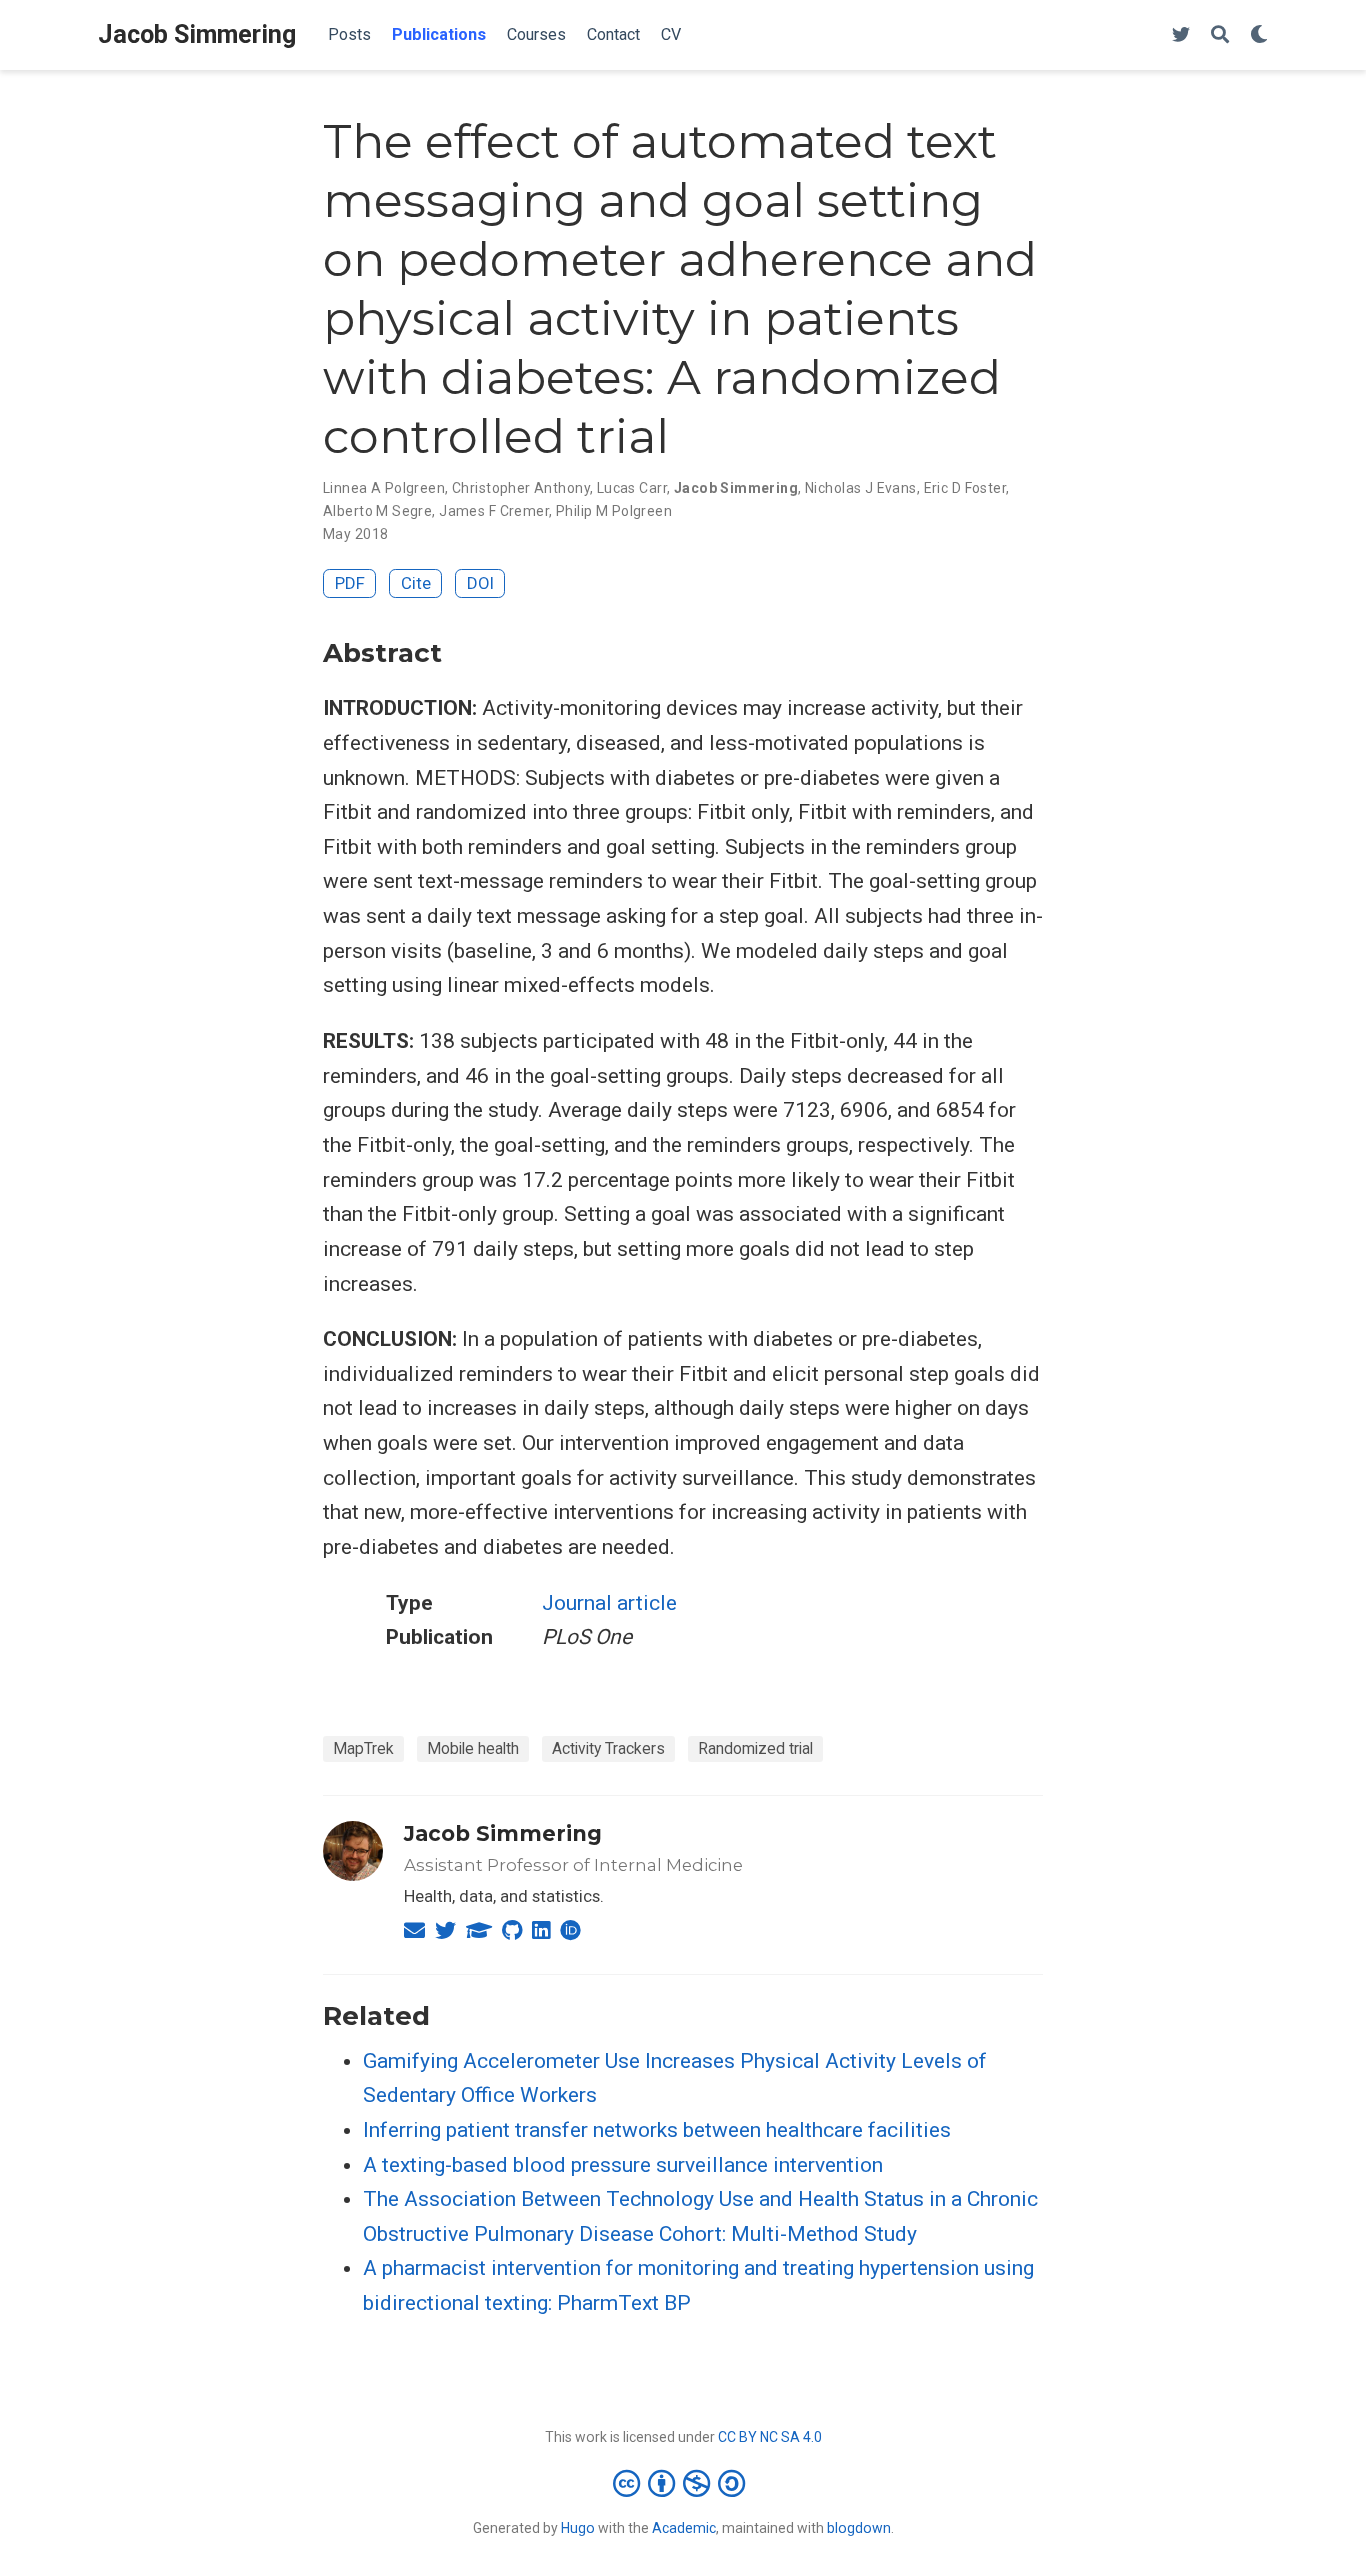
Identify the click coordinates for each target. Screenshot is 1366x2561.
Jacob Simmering (197, 34)
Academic (684, 2528)
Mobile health (473, 1748)
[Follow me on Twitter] (1181, 35)
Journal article (609, 1603)
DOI (480, 583)
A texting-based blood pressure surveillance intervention (623, 2165)
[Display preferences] (1259, 35)
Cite (416, 583)
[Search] (1220, 35)
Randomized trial (755, 1748)
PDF (350, 583)
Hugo (578, 2528)
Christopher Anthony (521, 488)
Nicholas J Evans (861, 488)
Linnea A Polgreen (384, 488)
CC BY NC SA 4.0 (770, 2437)
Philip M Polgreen (614, 511)
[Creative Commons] (683, 2483)
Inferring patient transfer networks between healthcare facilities (657, 2130)
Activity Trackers (608, 1748)
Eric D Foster (965, 488)
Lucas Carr (632, 488)
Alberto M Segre (377, 511)
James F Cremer (494, 511)
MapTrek (363, 1748)
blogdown (859, 2528)
